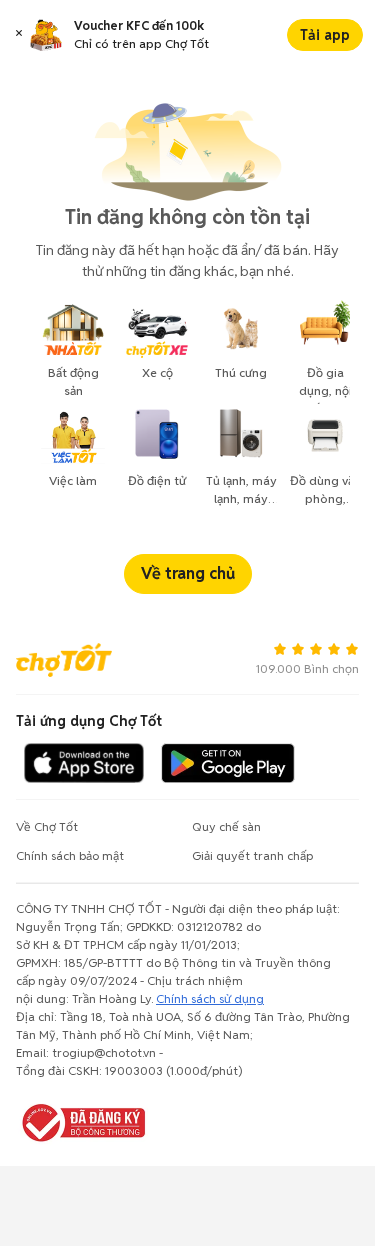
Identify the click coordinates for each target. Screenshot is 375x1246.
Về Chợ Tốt (47, 826)
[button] (19, 35)
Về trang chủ (188, 573)
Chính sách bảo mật (70, 855)
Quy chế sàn (226, 826)
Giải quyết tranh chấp (252, 855)
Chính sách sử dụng (210, 998)
